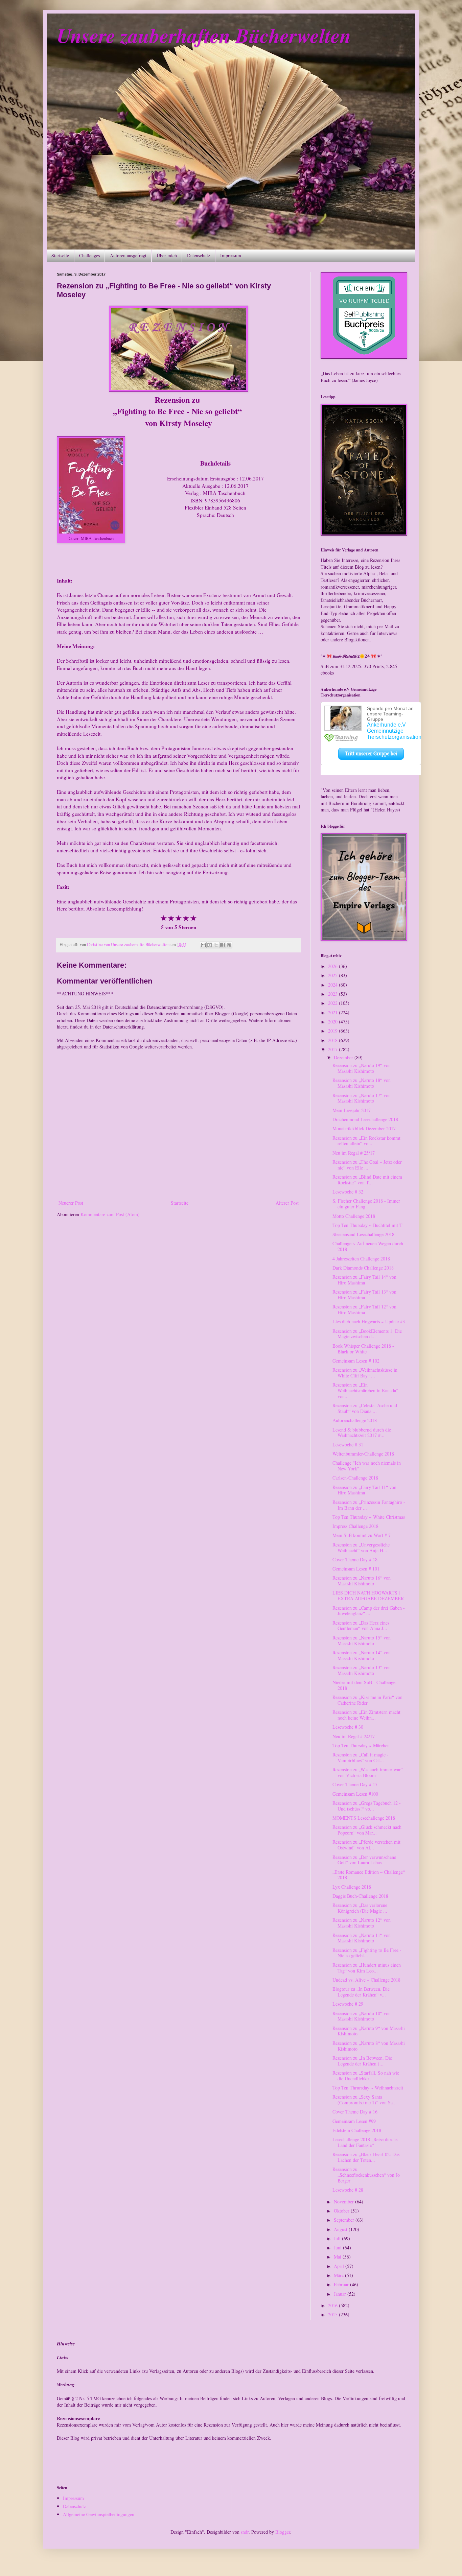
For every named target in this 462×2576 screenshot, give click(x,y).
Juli (338, 2238)
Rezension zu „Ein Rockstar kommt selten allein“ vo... (366, 1141)
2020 (333, 1022)
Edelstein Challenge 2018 (357, 2130)
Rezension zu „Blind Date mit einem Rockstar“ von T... (367, 1180)
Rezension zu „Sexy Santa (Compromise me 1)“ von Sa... (365, 2100)
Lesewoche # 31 (348, 1445)
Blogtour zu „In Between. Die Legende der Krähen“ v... (361, 1992)
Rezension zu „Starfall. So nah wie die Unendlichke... (366, 2076)
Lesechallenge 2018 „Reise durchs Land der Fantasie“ (365, 2142)
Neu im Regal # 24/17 (354, 1736)
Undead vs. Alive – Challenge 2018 (366, 1980)
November (344, 2202)
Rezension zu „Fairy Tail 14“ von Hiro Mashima (364, 1280)
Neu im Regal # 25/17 (354, 1153)
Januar (341, 2294)
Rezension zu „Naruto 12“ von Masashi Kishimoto (362, 1923)
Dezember (344, 1057)
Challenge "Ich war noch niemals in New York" (367, 1466)
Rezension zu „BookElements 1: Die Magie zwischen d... (367, 1334)
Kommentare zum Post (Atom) (110, 1214)
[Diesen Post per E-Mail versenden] (203, 945)
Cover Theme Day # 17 (355, 1784)
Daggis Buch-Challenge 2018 (360, 1896)
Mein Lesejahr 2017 (352, 1110)
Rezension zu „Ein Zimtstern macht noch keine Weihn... (366, 1715)
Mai (338, 2257)
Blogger (283, 2532)
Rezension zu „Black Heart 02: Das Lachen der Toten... (366, 2157)
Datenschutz (199, 255)
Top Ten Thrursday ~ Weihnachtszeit (368, 2088)
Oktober (342, 2211)
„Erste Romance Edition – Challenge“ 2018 (369, 1875)
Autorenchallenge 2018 (355, 1420)
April (340, 2266)
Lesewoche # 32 (348, 1192)
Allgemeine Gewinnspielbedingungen (99, 2514)
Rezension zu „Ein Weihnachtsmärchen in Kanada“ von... (365, 1390)
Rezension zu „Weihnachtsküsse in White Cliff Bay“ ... (365, 1373)
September (345, 2220)
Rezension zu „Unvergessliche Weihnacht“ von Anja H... (361, 1547)
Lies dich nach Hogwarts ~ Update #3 (369, 1321)
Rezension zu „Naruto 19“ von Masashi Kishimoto (362, 1068)
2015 (333, 2314)
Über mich (167, 255)
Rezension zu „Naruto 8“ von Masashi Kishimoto (369, 2046)
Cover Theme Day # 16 (355, 2112)
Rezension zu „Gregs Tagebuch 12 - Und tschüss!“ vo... (367, 1806)
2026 (333, 966)
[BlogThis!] (210, 945)
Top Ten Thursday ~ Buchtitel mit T (367, 1225)
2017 (333, 1049)
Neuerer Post (71, 1203)
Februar (342, 2284)
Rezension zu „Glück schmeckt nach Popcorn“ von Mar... (367, 1830)
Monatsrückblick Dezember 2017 (364, 1128)
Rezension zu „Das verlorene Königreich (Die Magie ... (360, 1908)
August (341, 2229)
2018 (333, 1040)
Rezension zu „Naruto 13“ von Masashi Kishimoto (362, 1670)
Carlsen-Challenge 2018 (355, 1478)
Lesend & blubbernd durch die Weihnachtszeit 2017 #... (362, 1433)
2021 (333, 1012)
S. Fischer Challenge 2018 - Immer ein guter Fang (366, 1204)
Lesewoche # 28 (348, 2190)
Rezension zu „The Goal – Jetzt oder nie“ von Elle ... (367, 1165)
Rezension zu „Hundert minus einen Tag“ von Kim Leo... (367, 1968)
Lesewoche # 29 (348, 2004)
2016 (333, 2305)
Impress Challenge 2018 (355, 1526)
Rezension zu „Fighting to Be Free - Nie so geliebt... (367, 1953)
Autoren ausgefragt (128, 255)
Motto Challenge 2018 (354, 1216)
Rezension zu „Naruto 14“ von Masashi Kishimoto (362, 1655)
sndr (245, 2532)
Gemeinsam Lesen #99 (354, 2121)
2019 (333, 1031)
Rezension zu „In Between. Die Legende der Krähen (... (362, 2061)
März (339, 2275)
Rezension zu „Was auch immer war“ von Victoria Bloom (368, 1772)
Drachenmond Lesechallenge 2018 (365, 1119)
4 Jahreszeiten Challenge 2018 (361, 1259)
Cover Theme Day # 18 (355, 1559)
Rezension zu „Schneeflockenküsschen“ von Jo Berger (366, 2175)
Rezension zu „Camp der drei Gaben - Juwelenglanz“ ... (369, 1611)
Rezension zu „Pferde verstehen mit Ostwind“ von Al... (366, 1845)
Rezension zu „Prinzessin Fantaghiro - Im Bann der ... (369, 1505)
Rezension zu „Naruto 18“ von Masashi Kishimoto (362, 1083)
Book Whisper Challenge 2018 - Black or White (363, 1349)
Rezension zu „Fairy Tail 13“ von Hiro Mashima (364, 1295)
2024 (333, 985)
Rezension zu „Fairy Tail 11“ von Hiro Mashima (364, 1490)
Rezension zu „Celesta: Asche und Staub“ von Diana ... (365, 1408)
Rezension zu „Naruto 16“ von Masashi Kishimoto (362, 1581)
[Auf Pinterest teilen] (229, 945)
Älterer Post (287, 1203)
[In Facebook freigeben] (223, 945)
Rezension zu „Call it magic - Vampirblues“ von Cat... (361, 1757)
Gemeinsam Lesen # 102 (356, 1361)
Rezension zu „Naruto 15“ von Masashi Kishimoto (362, 1640)
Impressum (231, 255)
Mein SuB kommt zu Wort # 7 (362, 1535)
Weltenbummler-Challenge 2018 (363, 1454)
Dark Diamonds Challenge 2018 (363, 1268)
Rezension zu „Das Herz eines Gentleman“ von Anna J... (361, 1626)
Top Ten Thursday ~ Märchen (361, 1745)
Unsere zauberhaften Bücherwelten (204, 35)
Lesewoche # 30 (348, 1727)
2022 (333, 1003)
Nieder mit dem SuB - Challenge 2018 (364, 1685)
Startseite (60, 255)
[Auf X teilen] (216, 945)
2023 (333, 994)
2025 (333, 975)
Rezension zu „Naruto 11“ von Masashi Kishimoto (362, 1938)
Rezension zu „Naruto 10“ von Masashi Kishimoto (362, 2016)
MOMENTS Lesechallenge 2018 (364, 1818)
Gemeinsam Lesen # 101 (356, 1569)
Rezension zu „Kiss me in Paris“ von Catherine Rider (367, 1700)
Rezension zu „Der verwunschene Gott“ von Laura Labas (364, 1860)
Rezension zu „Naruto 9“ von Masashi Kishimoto (369, 2031)
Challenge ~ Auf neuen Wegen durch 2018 (368, 1246)
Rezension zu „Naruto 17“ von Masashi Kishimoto (362, 1098)
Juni (338, 2248)
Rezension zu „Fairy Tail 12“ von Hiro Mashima (364, 1309)
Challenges (89, 255)
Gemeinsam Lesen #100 (355, 1794)
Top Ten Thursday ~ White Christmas (369, 1517)
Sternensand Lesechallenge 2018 (363, 1234)
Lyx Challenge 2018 (352, 1887)
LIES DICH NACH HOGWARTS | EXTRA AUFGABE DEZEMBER (368, 1596)
